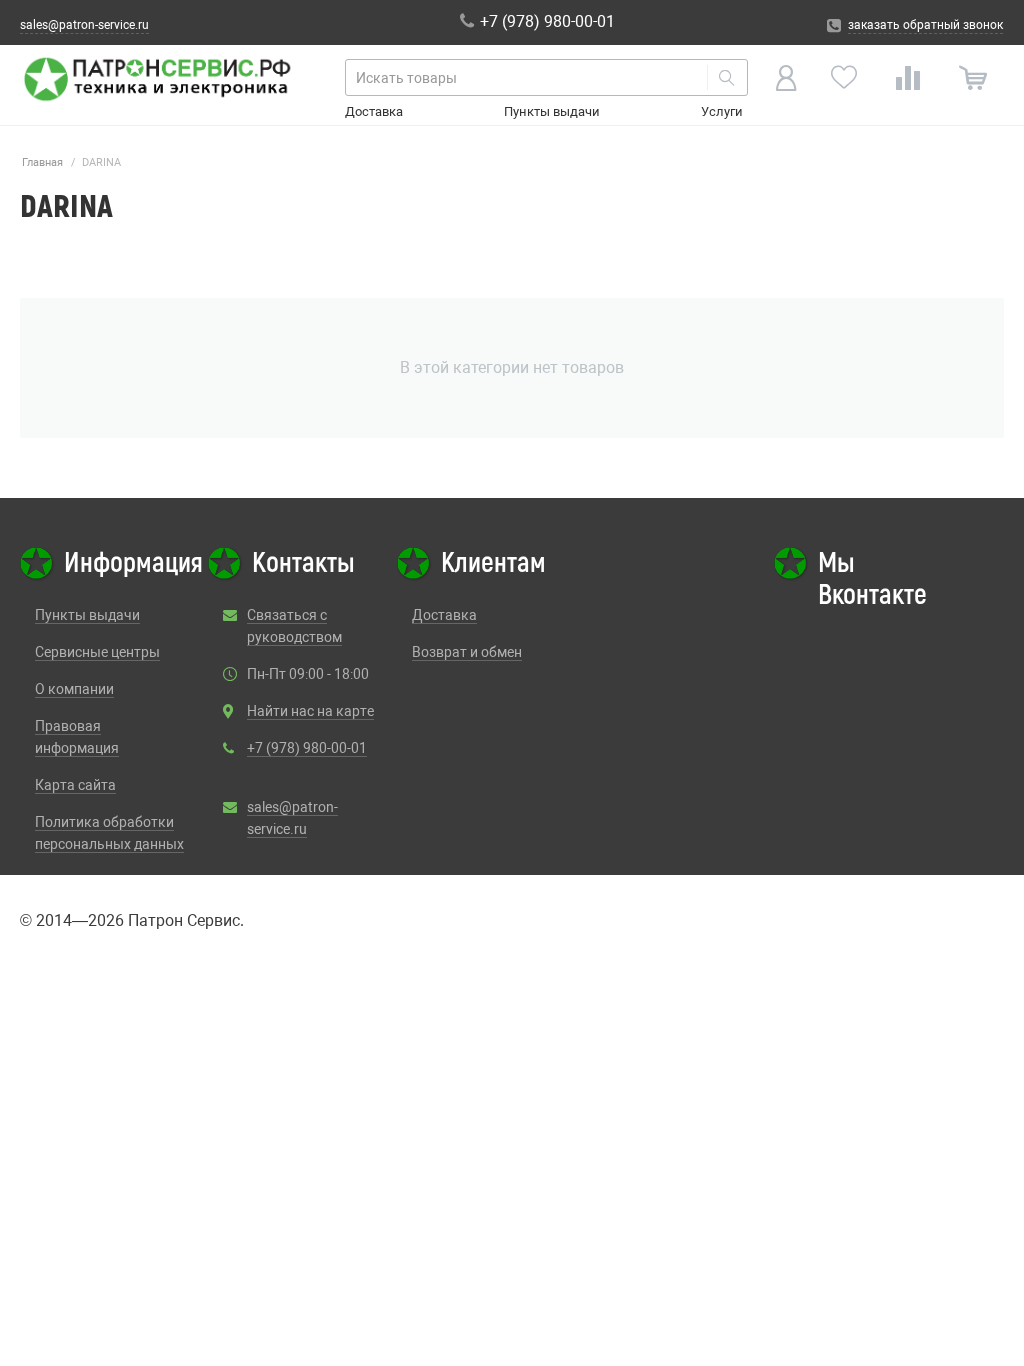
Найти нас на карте (310, 711)
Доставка (374, 111)
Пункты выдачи (552, 111)
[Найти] (727, 77)
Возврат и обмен (467, 652)
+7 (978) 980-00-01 (307, 748)
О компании (74, 689)
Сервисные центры (97, 652)
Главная (42, 162)
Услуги (722, 111)
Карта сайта (75, 785)
